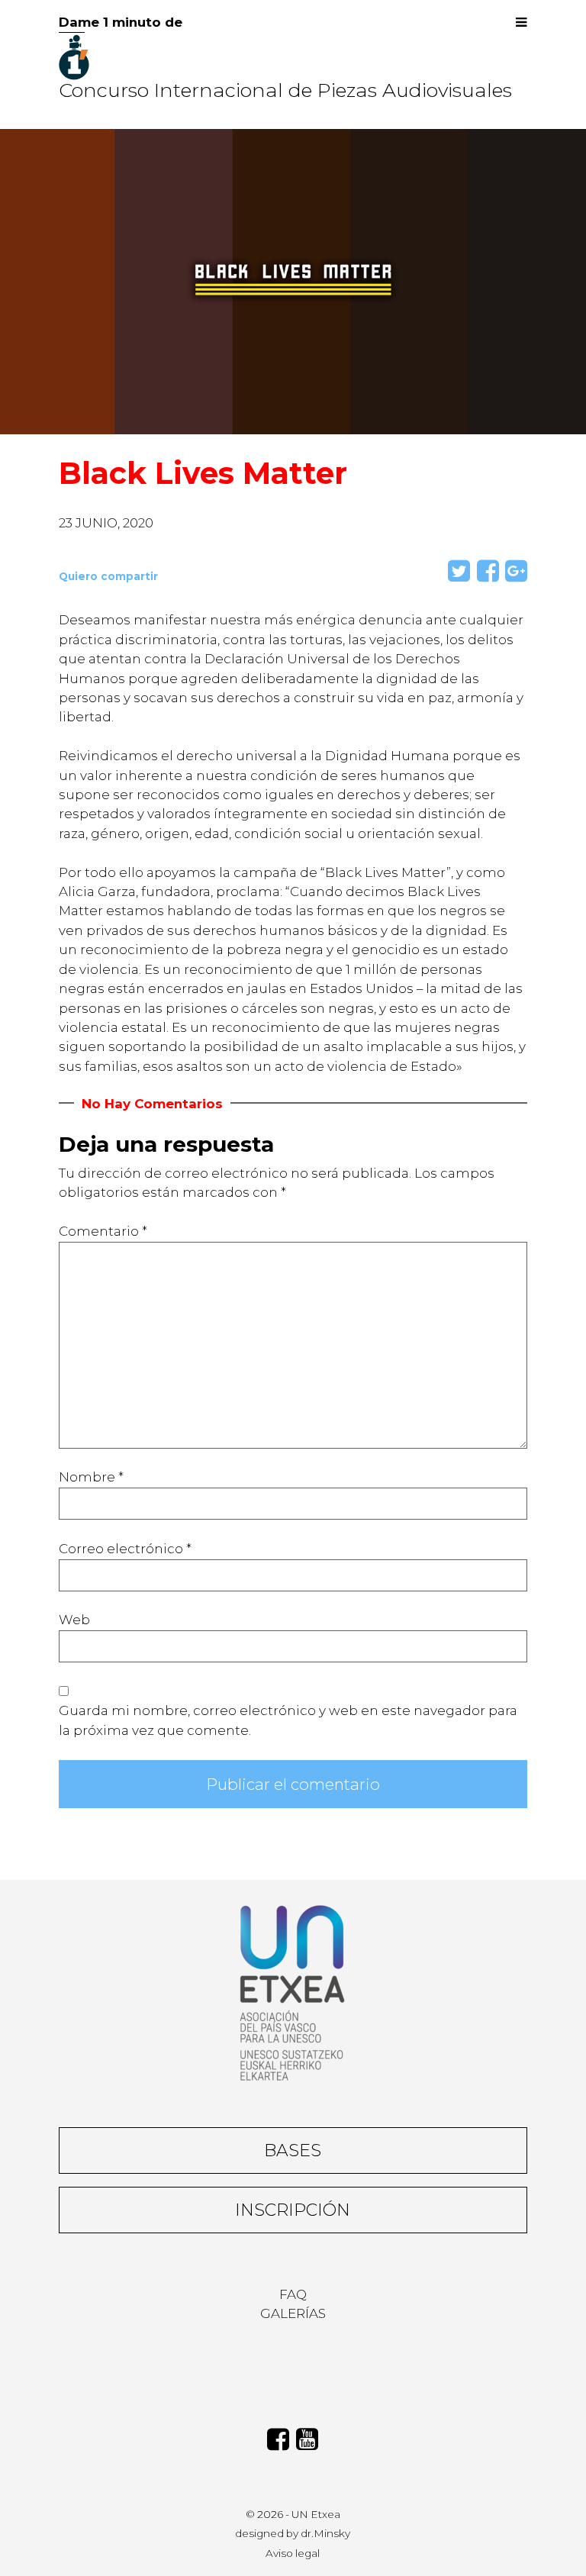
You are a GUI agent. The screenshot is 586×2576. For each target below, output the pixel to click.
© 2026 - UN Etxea (293, 2514)
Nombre (91, 1477)
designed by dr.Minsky (293, 2533)
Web (74, 1620)
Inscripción (293, 2210)
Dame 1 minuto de (121, 22)
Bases (293, 2150)
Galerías (293, 2313)
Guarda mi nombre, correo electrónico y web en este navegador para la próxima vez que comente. (288, 1720)
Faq (293, 2294)
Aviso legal (293, 2553)
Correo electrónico (125, 1549)
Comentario (103, 1231)
